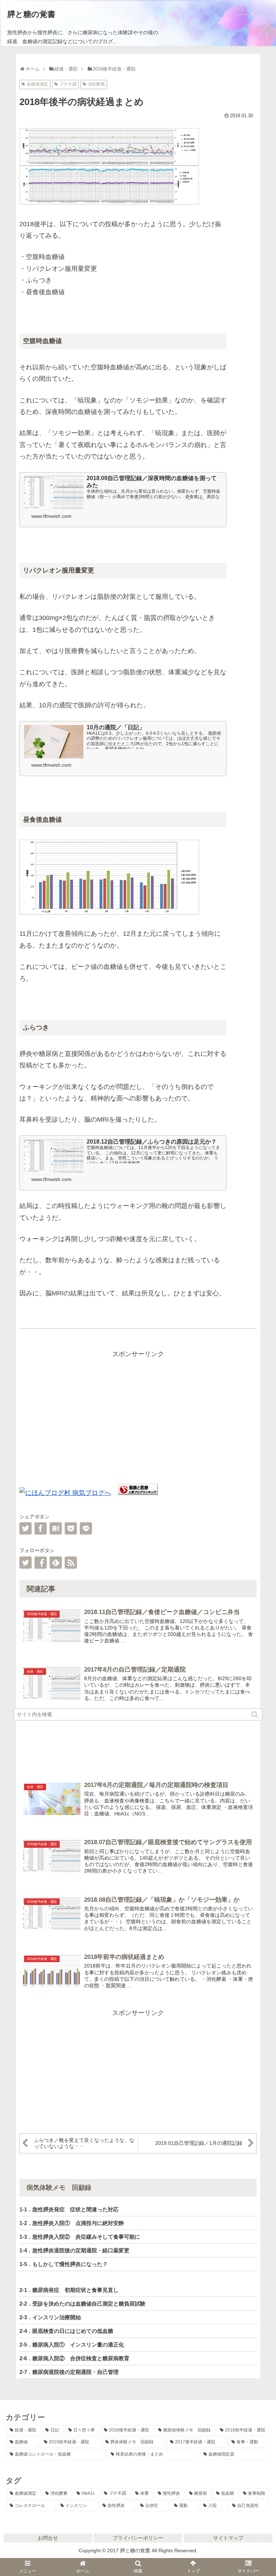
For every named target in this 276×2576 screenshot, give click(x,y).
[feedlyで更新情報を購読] (56, 1563)
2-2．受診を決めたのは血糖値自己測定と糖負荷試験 (82, 2304)
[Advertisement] (138, 1410)
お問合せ (48, 2538)
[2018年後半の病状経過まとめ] (56, 1528)
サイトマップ (228, 2538)
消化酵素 (96, 84)
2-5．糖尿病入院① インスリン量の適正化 (72, 2345)
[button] (255, 1715)
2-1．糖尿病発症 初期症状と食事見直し (69, 2290)
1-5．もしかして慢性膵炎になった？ (64, 2264)
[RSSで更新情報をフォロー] (71, 1563)
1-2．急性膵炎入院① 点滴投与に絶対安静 (72, 2223)
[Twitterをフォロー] (26, 1563)
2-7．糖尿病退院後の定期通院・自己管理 (69, 2372)
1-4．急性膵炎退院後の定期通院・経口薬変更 (74, 2250)
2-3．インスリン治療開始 (50, 2317)
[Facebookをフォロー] (41, 1563)
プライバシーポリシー (138, 2538)
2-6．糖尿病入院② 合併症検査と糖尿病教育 (74, 2358)
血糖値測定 (37, 84)
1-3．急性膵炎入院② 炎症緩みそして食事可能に (80, 2237)
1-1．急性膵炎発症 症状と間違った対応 (69, 2209)
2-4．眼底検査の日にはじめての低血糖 (66, 2331)
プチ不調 (68, 84)
